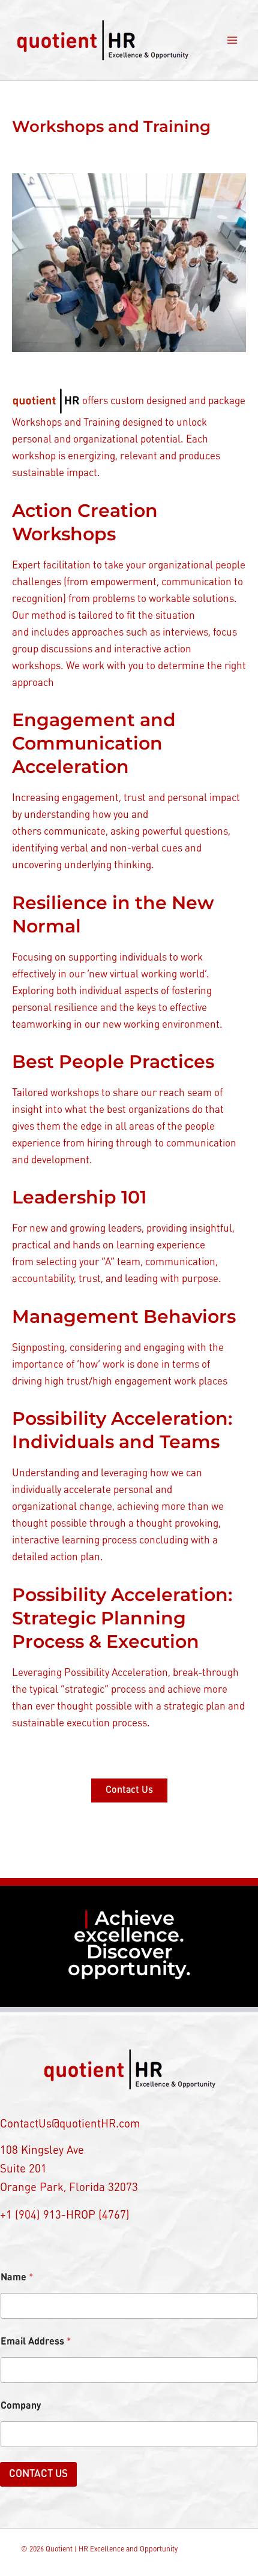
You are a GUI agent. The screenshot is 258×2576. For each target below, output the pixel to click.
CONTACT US (38, 2474)
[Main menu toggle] (233, 40)
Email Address (36, 2342)
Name (17, 2278)
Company (21, 2406)
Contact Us (129, 1790)
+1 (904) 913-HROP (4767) (65, 2216)
